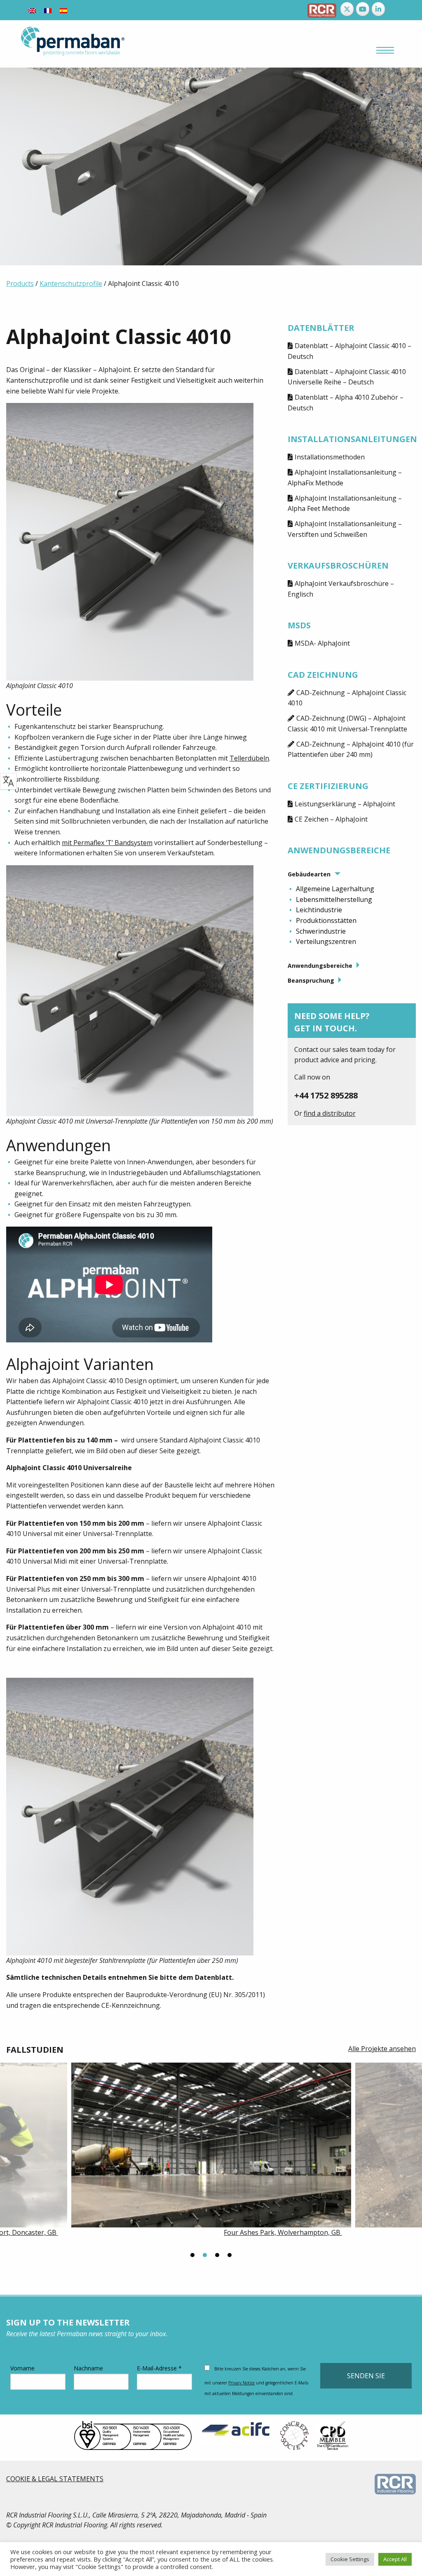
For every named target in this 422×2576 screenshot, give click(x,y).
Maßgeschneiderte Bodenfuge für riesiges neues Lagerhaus (248, 2232)
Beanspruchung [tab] (311, 980)
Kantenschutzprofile (71, 283)
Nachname (88, 2368)
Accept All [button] (395, 2559)
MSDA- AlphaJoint (322, 643)
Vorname (22, 2368)
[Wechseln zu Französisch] (48, 10)
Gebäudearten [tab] (309, 874)
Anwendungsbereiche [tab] (320, 965)
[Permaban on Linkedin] (378, 9)
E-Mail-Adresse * (159, 2368)
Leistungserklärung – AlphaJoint (345, 804)
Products (20, 283)
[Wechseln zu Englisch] (32, 10)
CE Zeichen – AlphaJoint (331, 819)
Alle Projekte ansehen (382, 2049)
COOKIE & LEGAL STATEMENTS (55, 2479)
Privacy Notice (241, 2383)
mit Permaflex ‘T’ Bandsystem (107, 843)
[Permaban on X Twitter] (347, 9)
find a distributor (330, 1113)
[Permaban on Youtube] (363, 9)
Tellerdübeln (249, 758)
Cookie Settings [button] (350, 2559)
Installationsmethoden (330, 457)
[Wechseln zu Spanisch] (63, 10)
